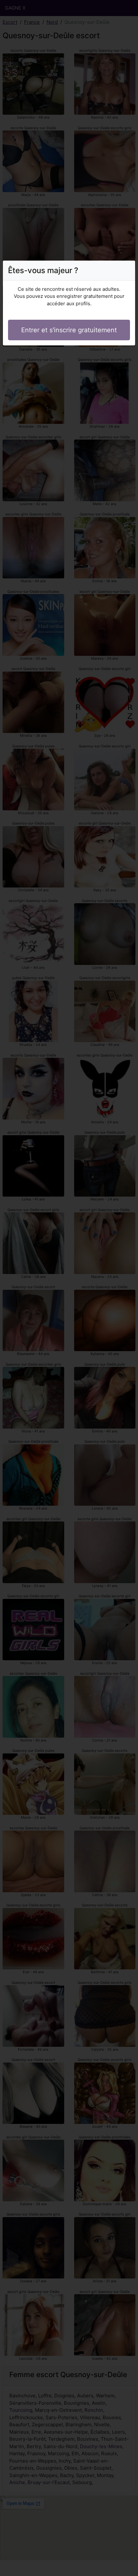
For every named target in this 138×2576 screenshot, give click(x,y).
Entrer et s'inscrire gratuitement (69, 330)
